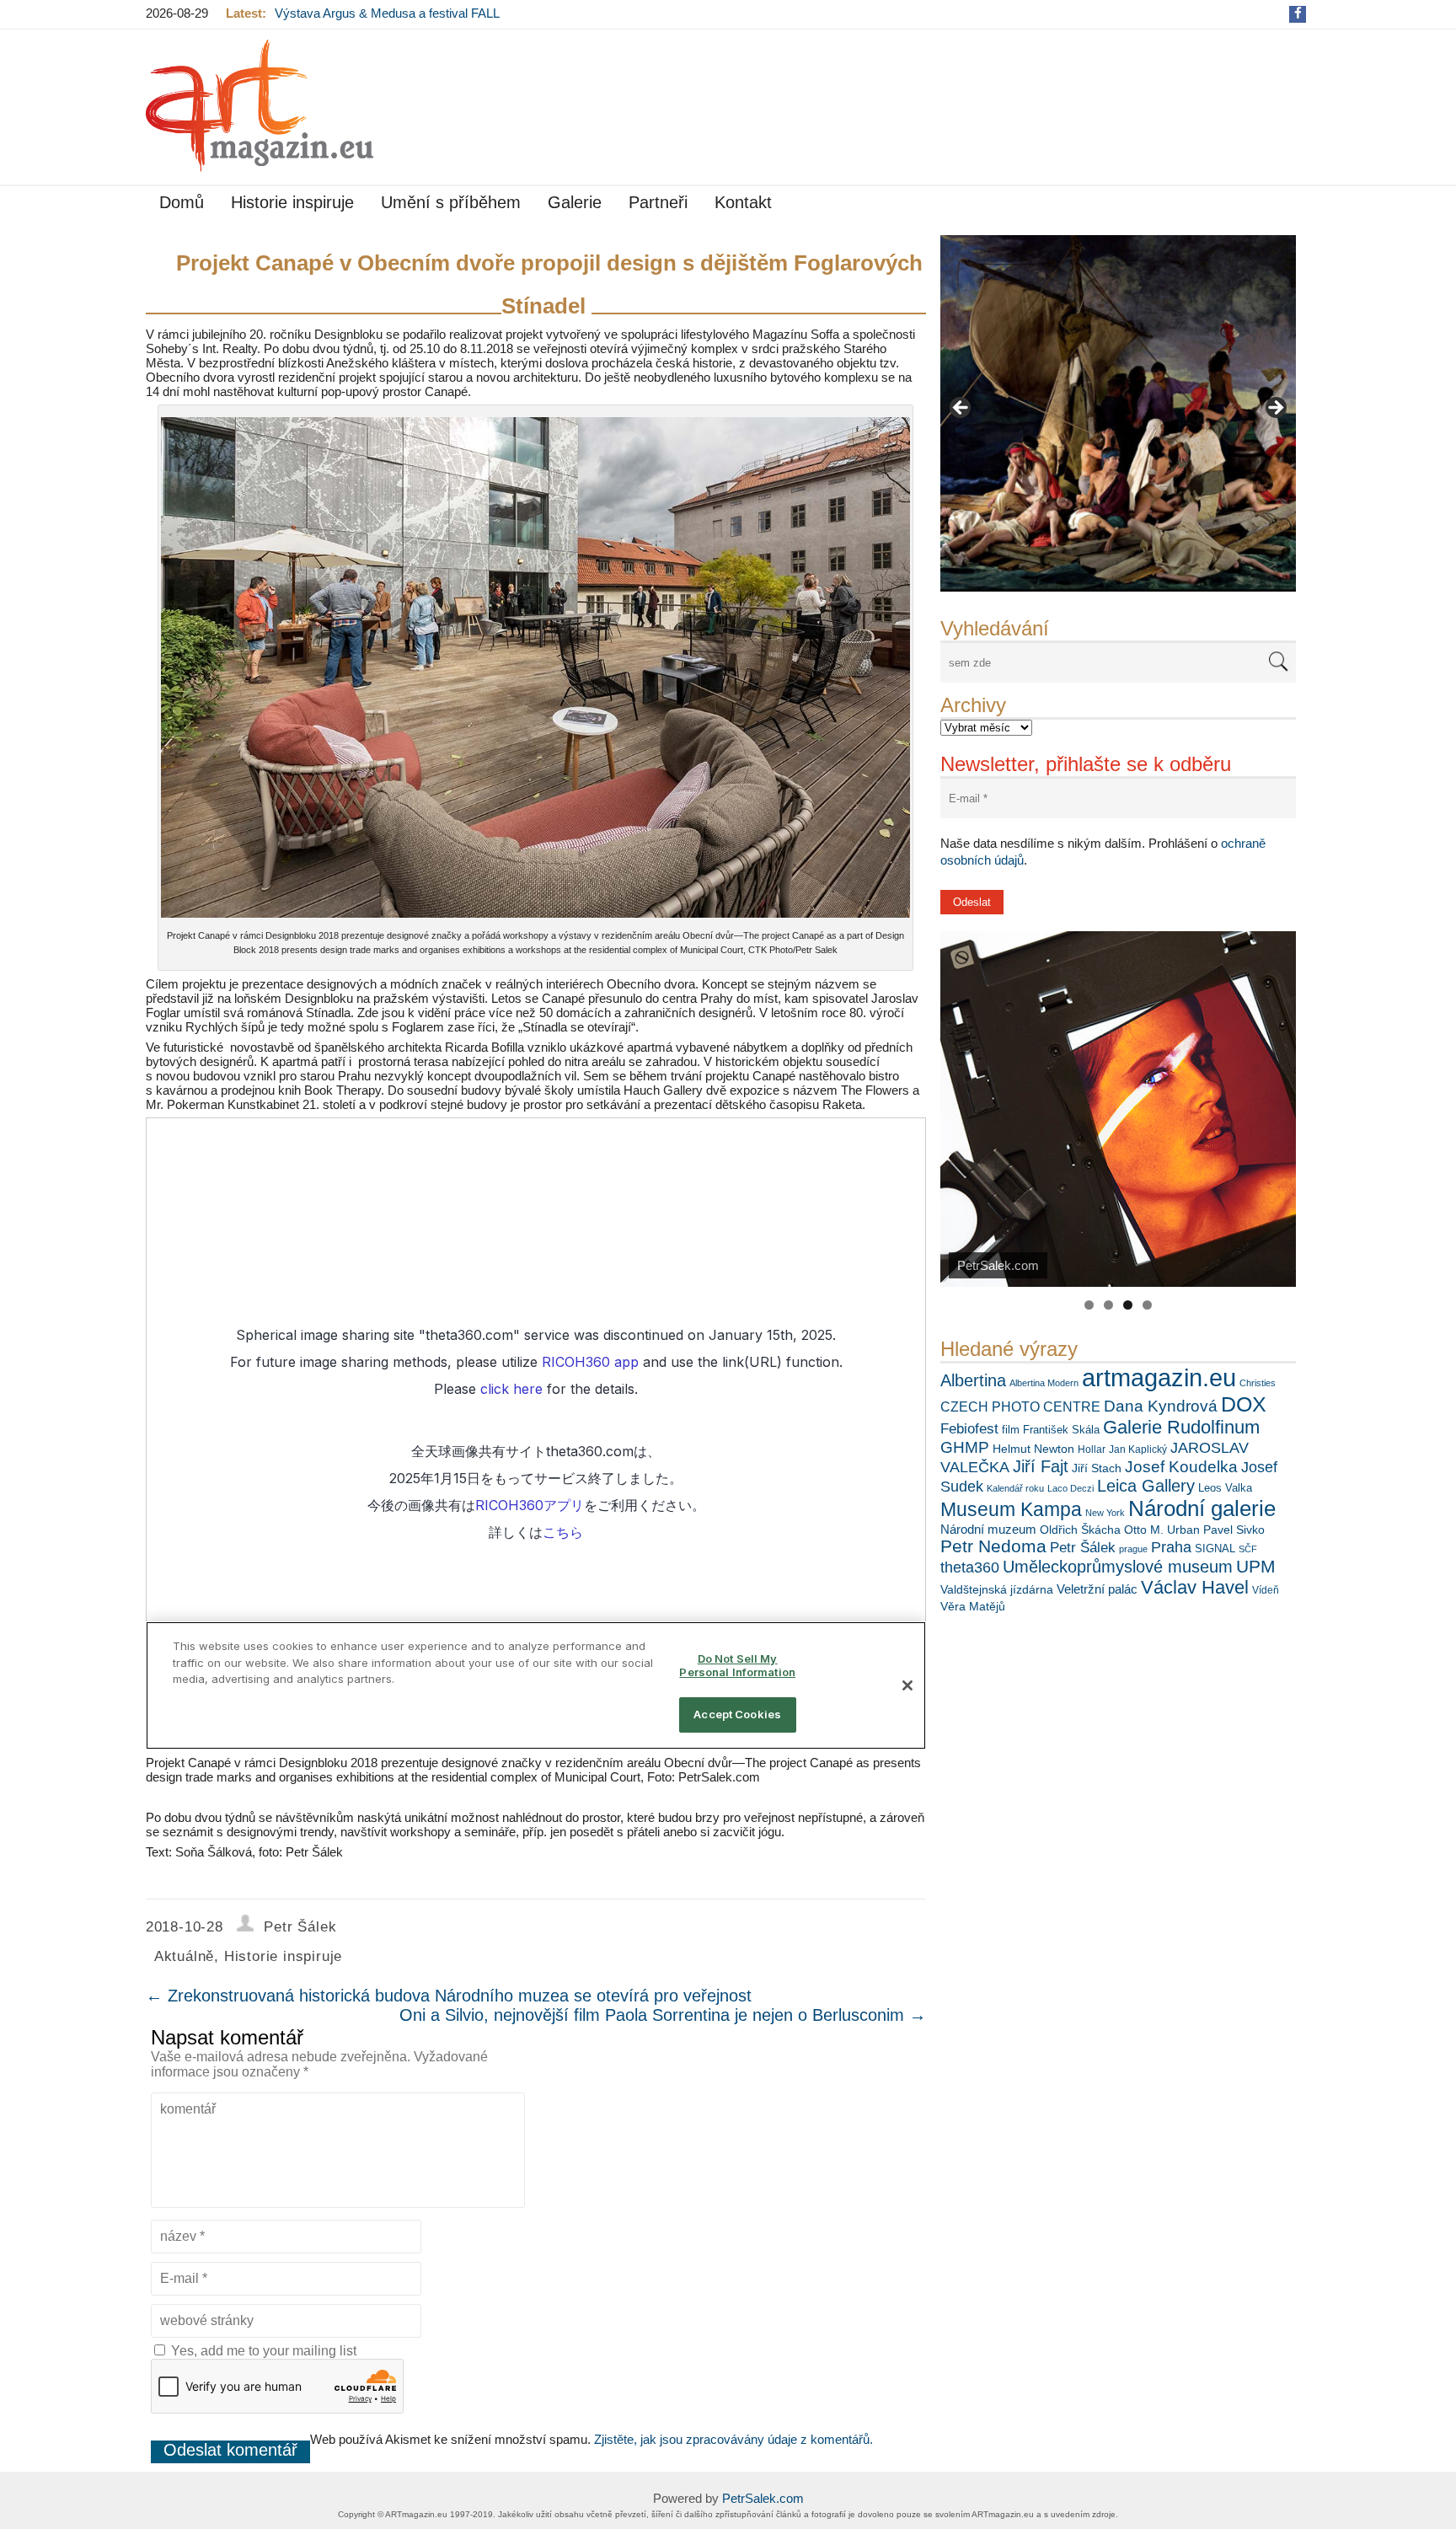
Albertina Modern (1044, 1383)
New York (1105, 1513)
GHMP (965, 1447)
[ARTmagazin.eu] (260, 106)
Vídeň (1266, 1590)
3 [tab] (1128, 1305)
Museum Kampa (1011, 1509)
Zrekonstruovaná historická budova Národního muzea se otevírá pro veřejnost (449, 1996)
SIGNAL (1215, 1548)
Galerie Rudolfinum (1181, 1427)
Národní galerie (1202, 1508)
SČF (1248, 1549)
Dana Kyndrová (1161, 1406)
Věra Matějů (973, 1606)
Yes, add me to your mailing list (262, 2351)
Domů (182, 202)
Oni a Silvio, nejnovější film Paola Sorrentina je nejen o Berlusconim (663, 2015)
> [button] (1275, 409)
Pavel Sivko (1234, 1530)
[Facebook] (1298, 13)
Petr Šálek (1083, 1547)
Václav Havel (1195, 1587)
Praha (1171, 1547)
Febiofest (969, 1428)
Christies (1258, 1383)
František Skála (1061, 1430)
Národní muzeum (988, 1529)
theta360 (970, 1567)
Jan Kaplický (1138, 1449)
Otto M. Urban (1162, 1530)
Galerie (575, 202)
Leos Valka (1225, 1488)
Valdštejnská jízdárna (997, 1589)
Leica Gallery (1146, 1486)
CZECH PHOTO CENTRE (1020, 1407)
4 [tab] (1147, 1305)
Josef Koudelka (1181, 1467)
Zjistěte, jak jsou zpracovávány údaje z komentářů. (733, 2439)
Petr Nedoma (993, 1546)
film (1011, 1430)
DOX (1244, 1404)
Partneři (658, 202)
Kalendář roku (1015, 1488)
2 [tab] (1108, 1305)
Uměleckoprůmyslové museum (1118, 1567)
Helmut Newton (1033, 1449)
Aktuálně (184, 1956)
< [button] (961, 409)
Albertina (973, 1380)
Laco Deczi (1071, 1488)
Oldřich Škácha (1080, 1530)
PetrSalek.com (763, 2498)
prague (1133, 1549)
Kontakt (743, 202)
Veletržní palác (1097, 1589)
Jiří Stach (1097, 1468)
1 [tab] (1089, 1305)
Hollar (1092, 1449)
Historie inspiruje (292, 202)
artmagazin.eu (1159, 1377)
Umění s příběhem (451, 202)
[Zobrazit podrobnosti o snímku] (1118, 413)
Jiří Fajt (1041, 1466)
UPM (1256, 1566)
